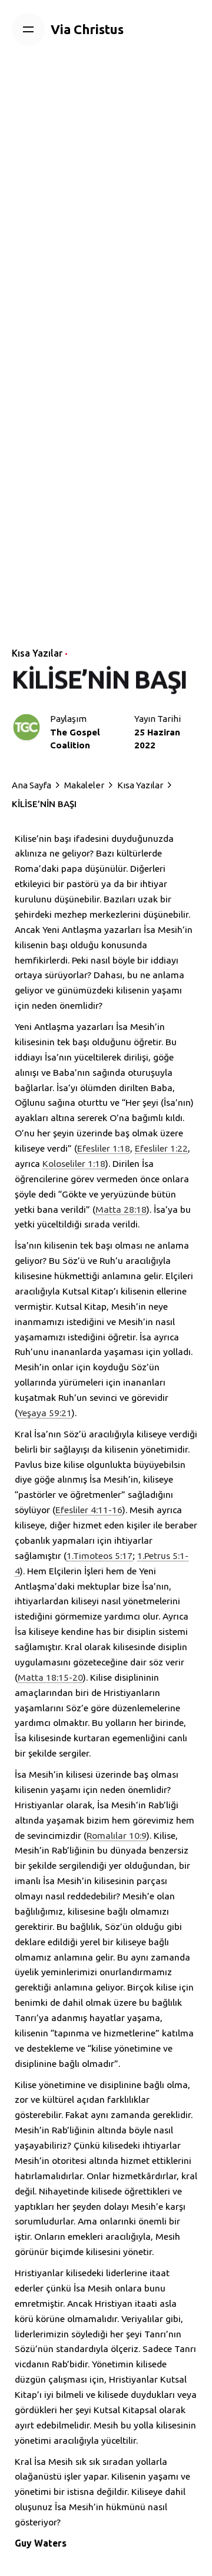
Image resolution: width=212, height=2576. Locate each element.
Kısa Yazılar (37, 653)
